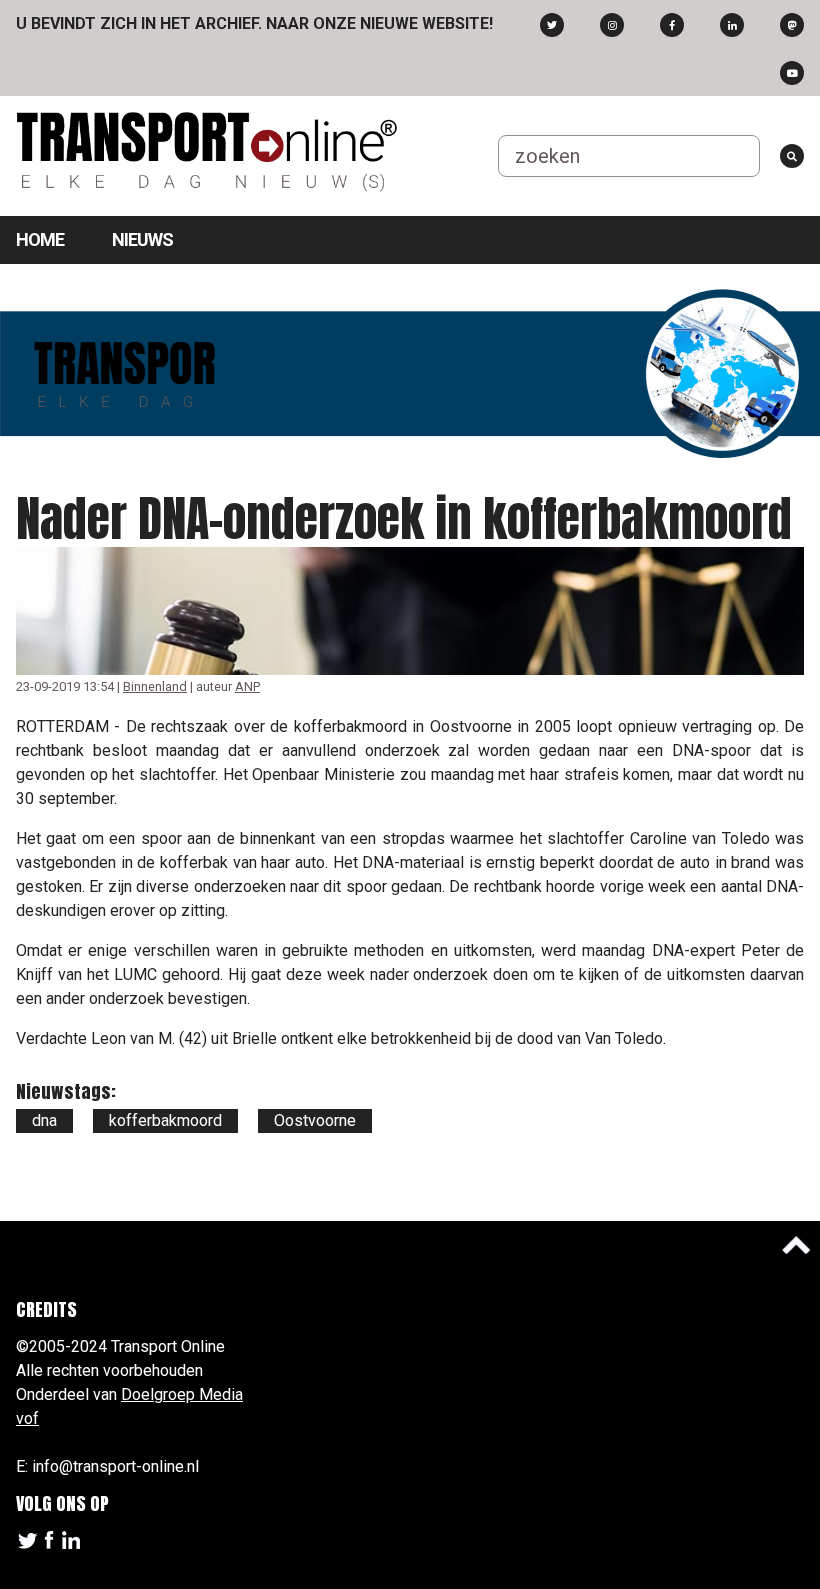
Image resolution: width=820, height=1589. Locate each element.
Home (40, 239)
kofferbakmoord (165, 1120)
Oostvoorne (315, 1120)
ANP (247, 686)
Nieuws (142, 239)
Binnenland (155, 686)
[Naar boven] (796, 1245)
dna (44, 1120)
